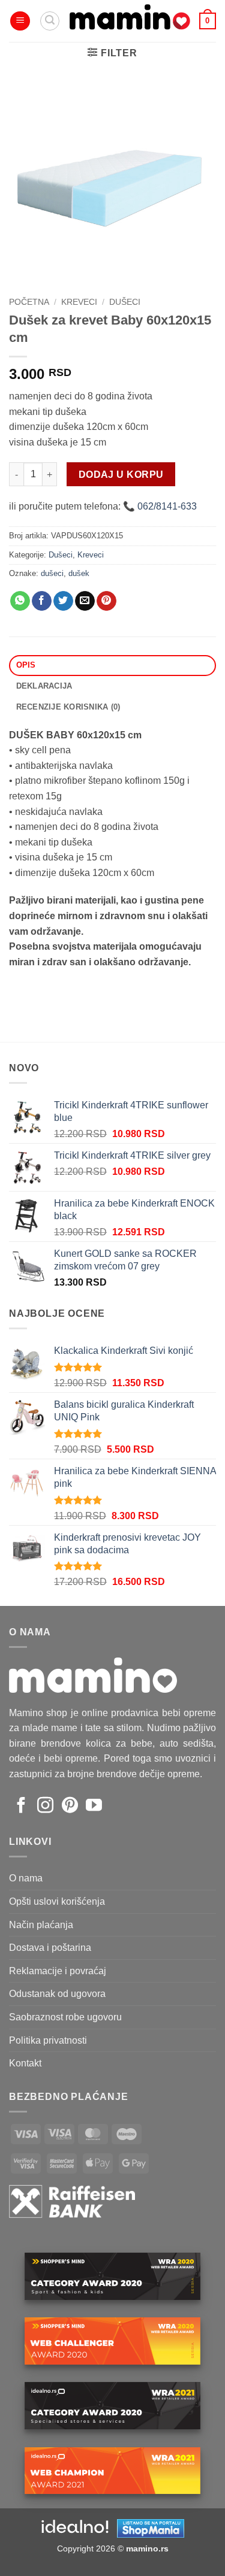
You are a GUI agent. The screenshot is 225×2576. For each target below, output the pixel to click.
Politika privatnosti (48, 2040)
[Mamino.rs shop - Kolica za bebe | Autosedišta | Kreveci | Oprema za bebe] (130, 21)
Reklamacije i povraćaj (58, 1971)
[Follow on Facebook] (21, 1807)
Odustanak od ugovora (57, 1994)
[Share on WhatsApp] (20, 601)
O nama (26, 1878)
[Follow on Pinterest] (70, 1807)
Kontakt (25, 2063)
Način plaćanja (41, 1925)
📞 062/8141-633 (160, 506)
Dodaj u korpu (121, 475)
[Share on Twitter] (63, 601)
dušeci (52, 573)
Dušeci (125, 302)
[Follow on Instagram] (45, 1807)
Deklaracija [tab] (44, 686)
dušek (79, 573)
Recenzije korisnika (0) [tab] (68, 707)
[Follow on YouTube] (94, 1807)
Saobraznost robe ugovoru (65, 2017)
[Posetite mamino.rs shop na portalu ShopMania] (151, 2527)
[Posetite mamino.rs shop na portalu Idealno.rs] (75, 2527)
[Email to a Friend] (85, 601)
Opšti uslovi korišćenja (57, 1901)
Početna (29, 302)
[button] (20, 21)
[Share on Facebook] (42, 601)
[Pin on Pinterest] (106, 601)
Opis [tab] (26, 665)
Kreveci (79, 302)
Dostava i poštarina (50, 1948)
